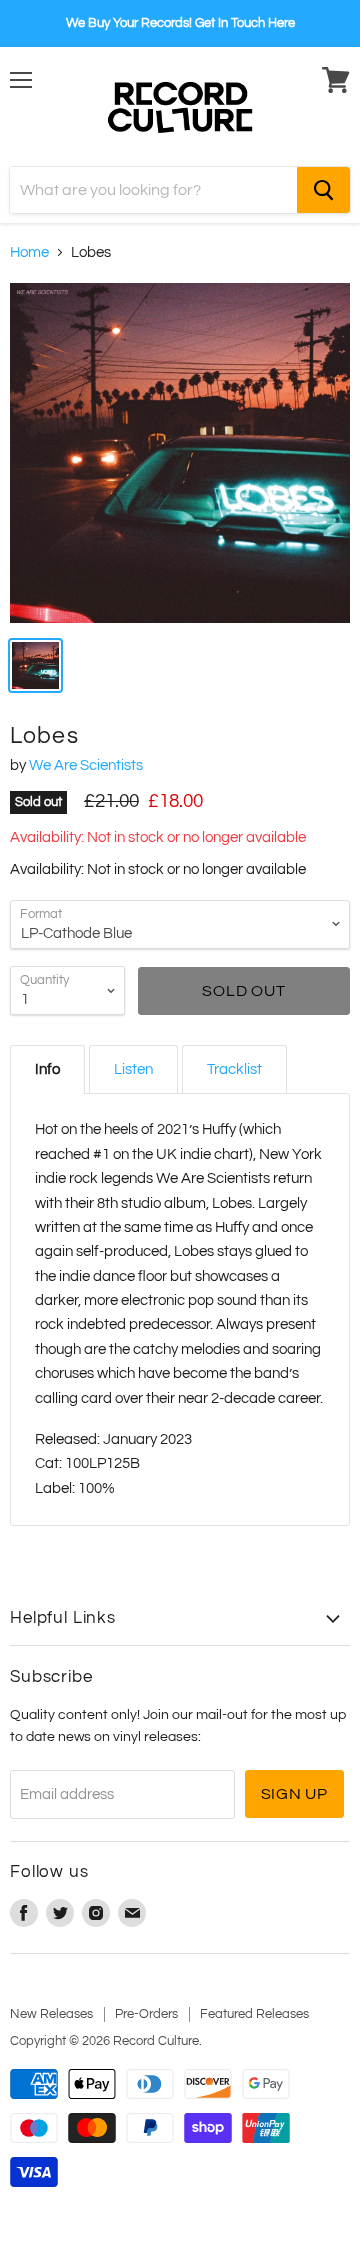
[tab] (47, 1069)
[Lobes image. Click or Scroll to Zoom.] (180, 453)
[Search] (323, 190)
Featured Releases (254, 2014)
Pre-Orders (146, 2014)
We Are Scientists (86, 765)
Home (29, 252)
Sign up (295, 1794)
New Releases (51, 2014)
